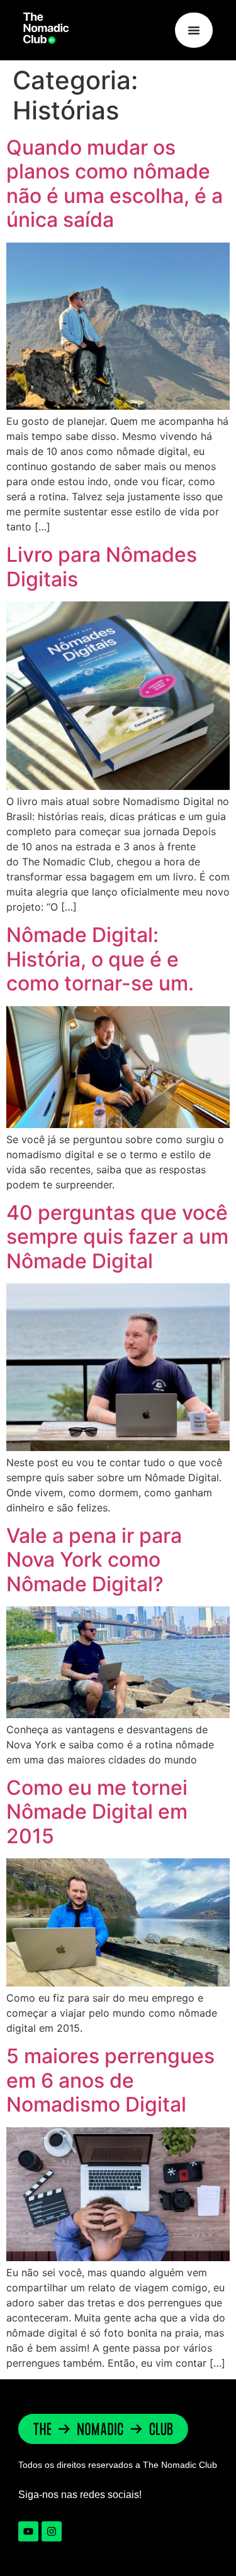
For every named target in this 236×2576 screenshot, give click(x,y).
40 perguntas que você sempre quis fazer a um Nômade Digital (117, 1237)
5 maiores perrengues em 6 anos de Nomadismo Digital (110, 2080)
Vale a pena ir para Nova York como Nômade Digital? (94, 1560)
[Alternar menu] (194, 30)
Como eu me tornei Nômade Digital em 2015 (97, 1812)
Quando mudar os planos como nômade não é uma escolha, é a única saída (115, 184)
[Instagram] (52, 2531)
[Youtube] (28, 2531)
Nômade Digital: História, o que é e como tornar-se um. (100, 959)
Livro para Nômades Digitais (102, 567)
